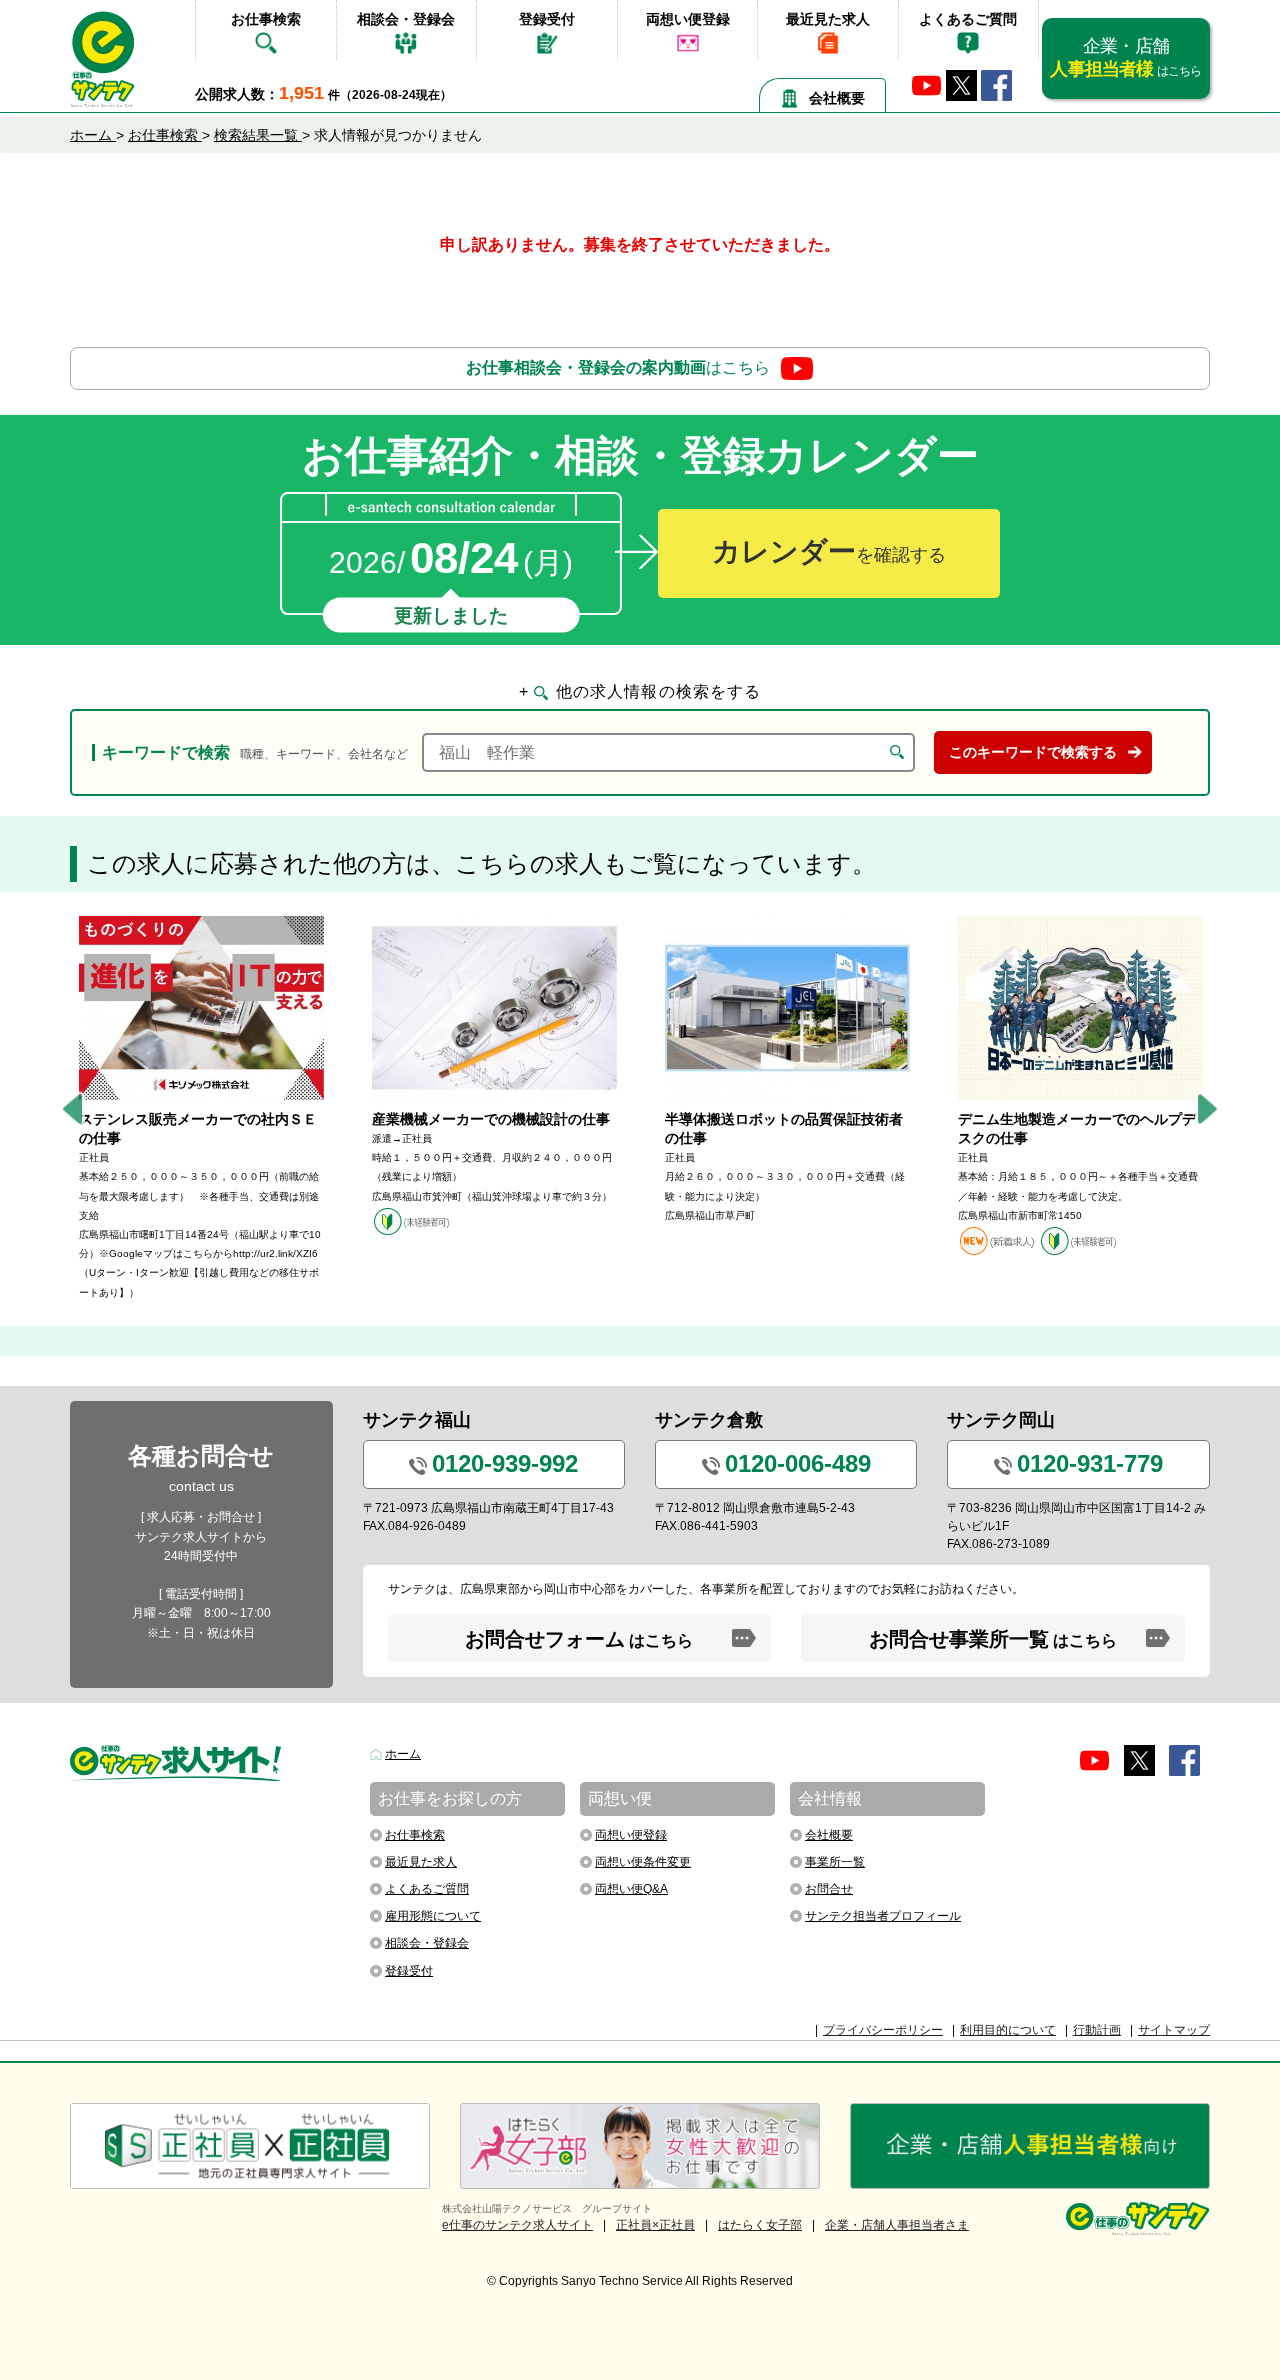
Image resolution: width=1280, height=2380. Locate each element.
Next (1207, 1109)
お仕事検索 (266, 19)
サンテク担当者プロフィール (883, 1916)
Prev (72, 1109)
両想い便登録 (688, 19)
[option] (201, 1109)
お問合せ (829, 1889)
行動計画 (1097, 2030)
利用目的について (1008, 2030)
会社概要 (837, 98)
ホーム (403, 1754)
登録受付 (547, 19)
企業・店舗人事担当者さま (897, 2225)
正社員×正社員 (655, 2225)
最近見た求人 (828, 19)
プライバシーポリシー (883, 2030)
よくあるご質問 (968, 19)
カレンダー (829, 551)
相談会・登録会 (406, 19)
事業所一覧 (835, 1862)
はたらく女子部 (760, 2225)
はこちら (618, 367)
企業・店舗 (1125, 57)
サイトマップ (1174, 2030)
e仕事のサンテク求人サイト (517, 2225)
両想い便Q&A (631, 1889)
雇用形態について (433, 1916)
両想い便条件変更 (643, 1862)
